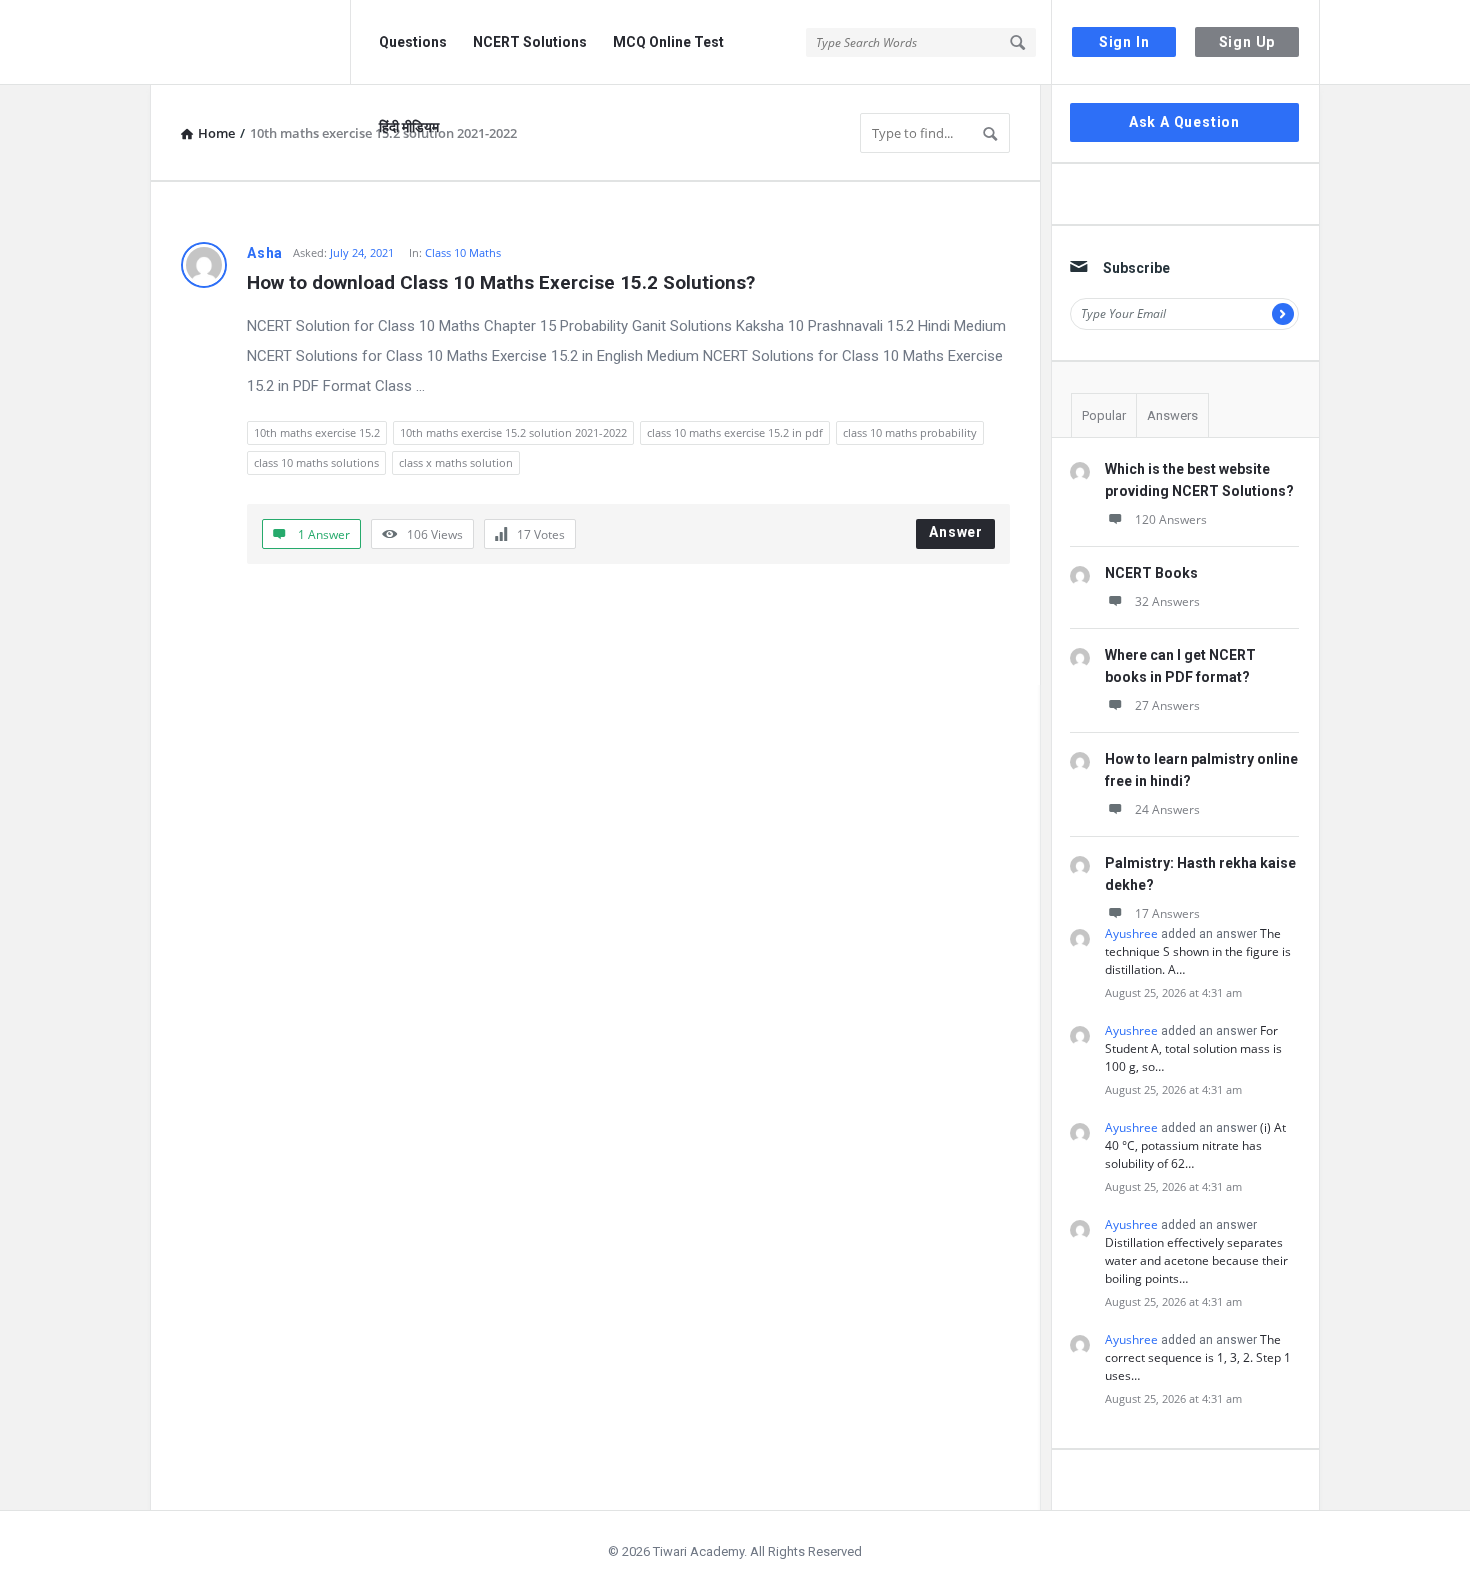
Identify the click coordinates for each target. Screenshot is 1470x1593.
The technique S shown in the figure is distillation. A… (1198, 951)
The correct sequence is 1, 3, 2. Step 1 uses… (1198, 1357)
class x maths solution (456, 462)
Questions (413, 42)
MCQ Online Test (668, 42)
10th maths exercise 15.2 (317, 432)
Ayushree (1131, 933)
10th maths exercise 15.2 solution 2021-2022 (513, 432)
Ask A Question (1184, 122)
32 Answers (1167, 601)
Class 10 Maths (463, 252)
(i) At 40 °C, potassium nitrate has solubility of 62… (1195, 1145)
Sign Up (1247, 42)
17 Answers (1167, 913)
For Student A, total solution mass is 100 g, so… (1193, 1048)
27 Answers (1167, 705)
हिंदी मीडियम (409, 127)
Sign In (1124, 42)
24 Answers (1167, 809)
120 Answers (1171, 519)
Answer (956, 532)
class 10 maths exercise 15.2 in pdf (735, 432)
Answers (1172, 415)
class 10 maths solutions (316, 462)
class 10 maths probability (910, 432)
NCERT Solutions (530, 42)
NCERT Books (1151, 573)
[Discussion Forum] (250, 42)
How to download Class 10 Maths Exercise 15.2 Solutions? (501, 282)
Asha (265, 253)
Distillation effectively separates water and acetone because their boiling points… (1196, 1260)
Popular (1104, 415)
